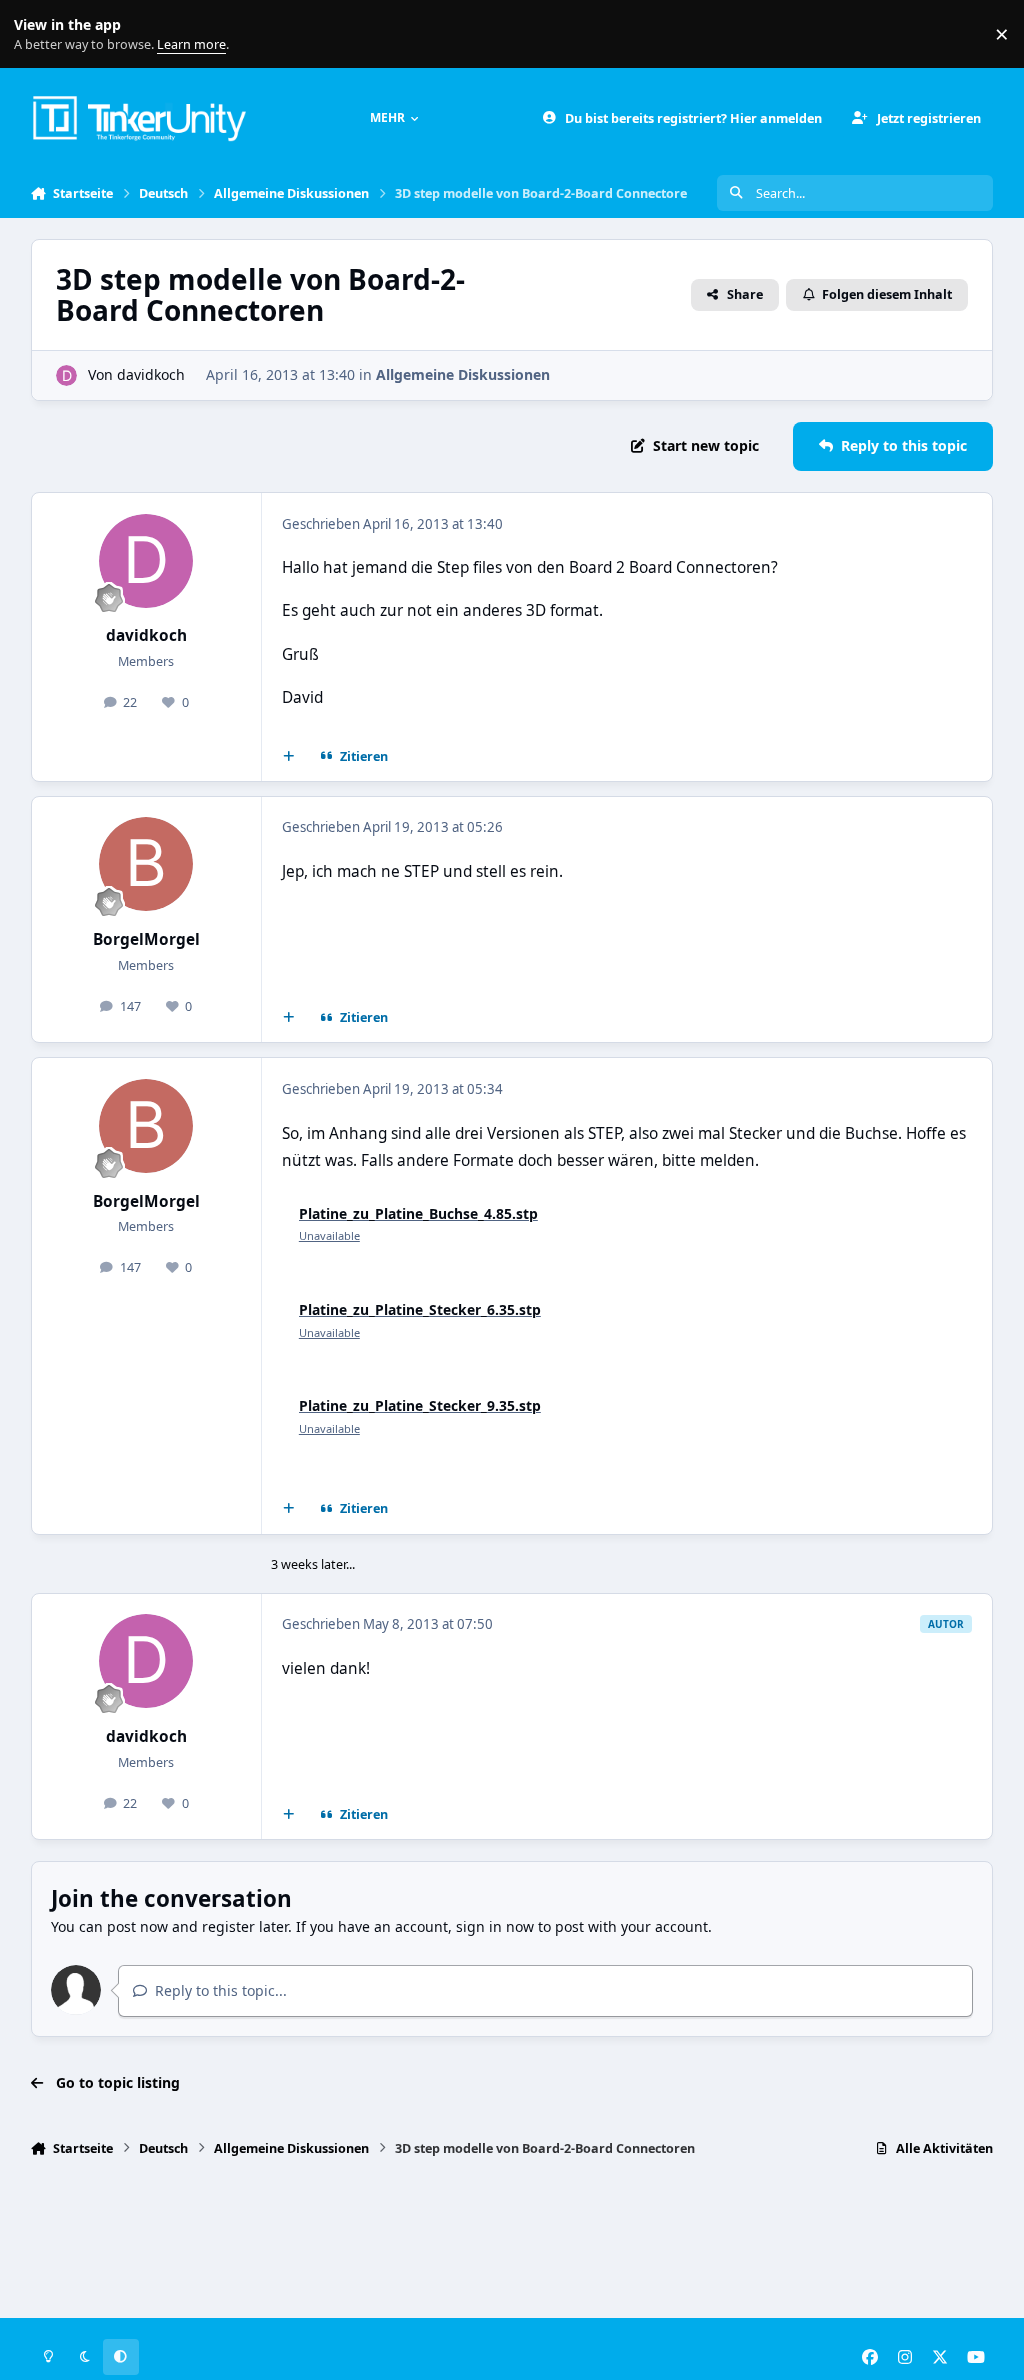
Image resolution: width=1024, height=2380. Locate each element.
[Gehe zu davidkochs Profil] (66, 375)
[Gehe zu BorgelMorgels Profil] (146, 864)
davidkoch (151, 374)
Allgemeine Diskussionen (463, 374)
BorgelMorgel (146, 939)
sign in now (495, 1926)
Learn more (38, 34)
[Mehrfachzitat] (288, 757)
